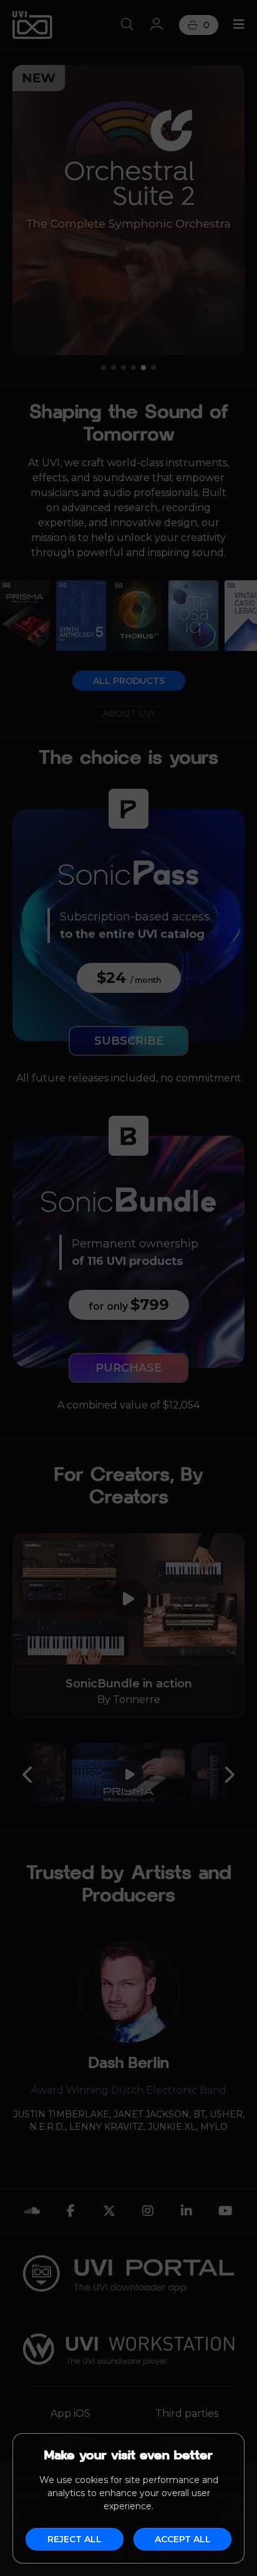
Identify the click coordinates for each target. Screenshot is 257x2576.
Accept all (183, 2539)
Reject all (75, 2539)
